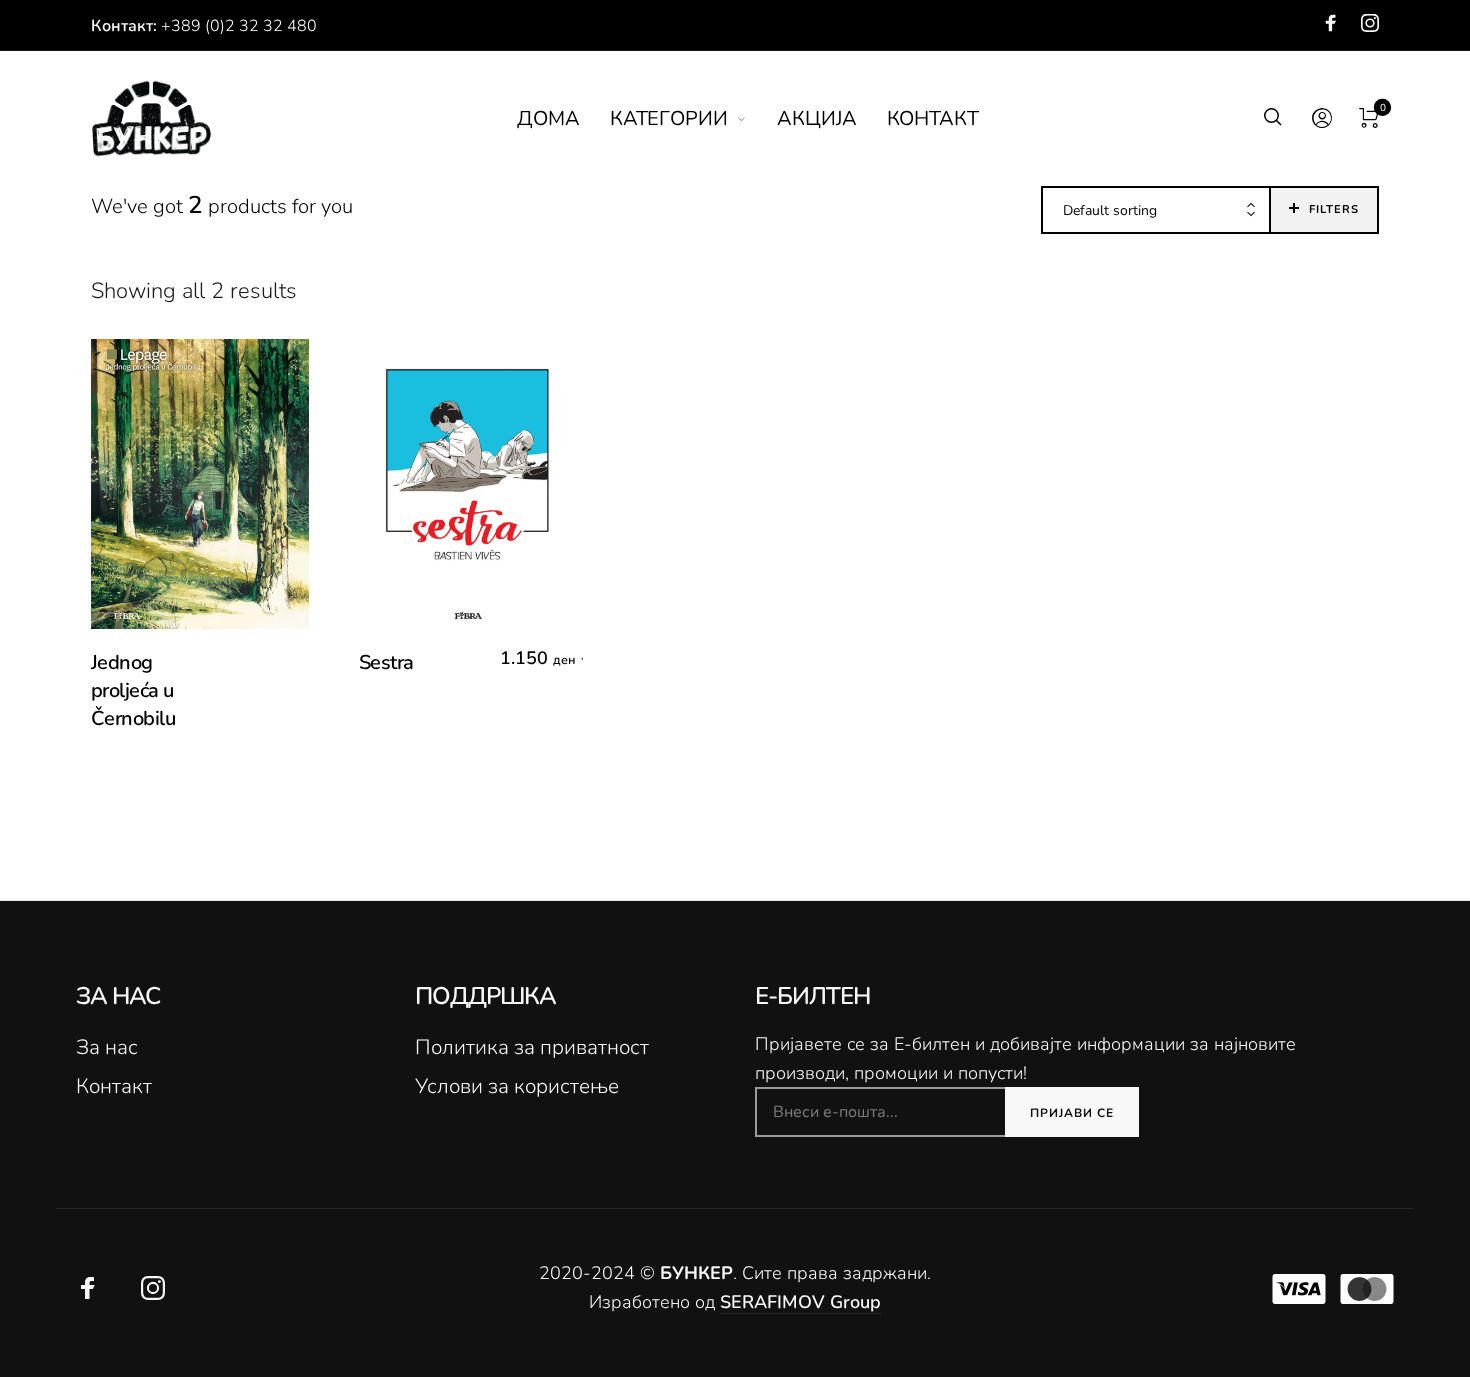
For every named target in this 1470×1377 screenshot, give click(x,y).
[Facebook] (1331, 23)
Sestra (386, 662)
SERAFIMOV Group (800, 1302)
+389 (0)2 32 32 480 (239, 26)
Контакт (114, 1086)
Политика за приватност (532, 1047)
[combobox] (1156, 211)
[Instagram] (1370, 23)
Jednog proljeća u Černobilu (133, 690)
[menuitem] (563, 119)
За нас (107, 1047)
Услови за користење (517, 1086)
